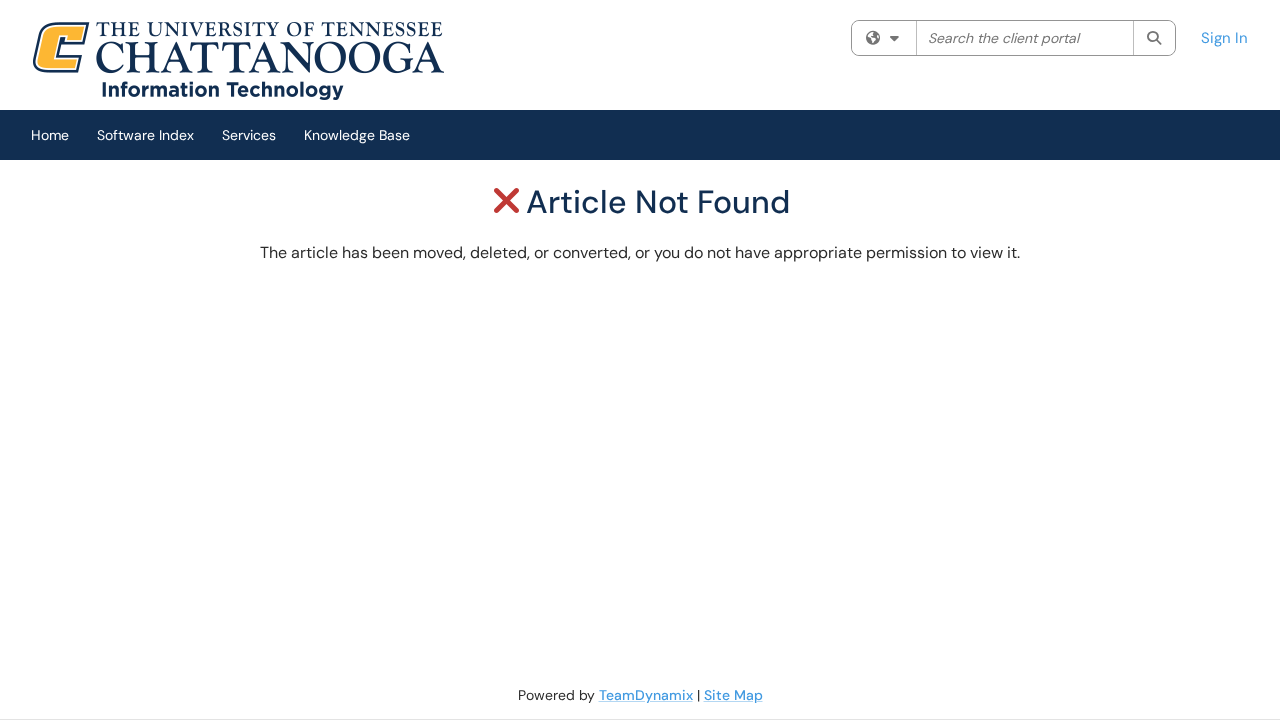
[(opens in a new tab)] (238, 60)
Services (249, 135)
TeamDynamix (646, 695)
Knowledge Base (357, 135)
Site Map (733, 695)
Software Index (145, 135)
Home (50, 135)
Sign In (1224, 38)
